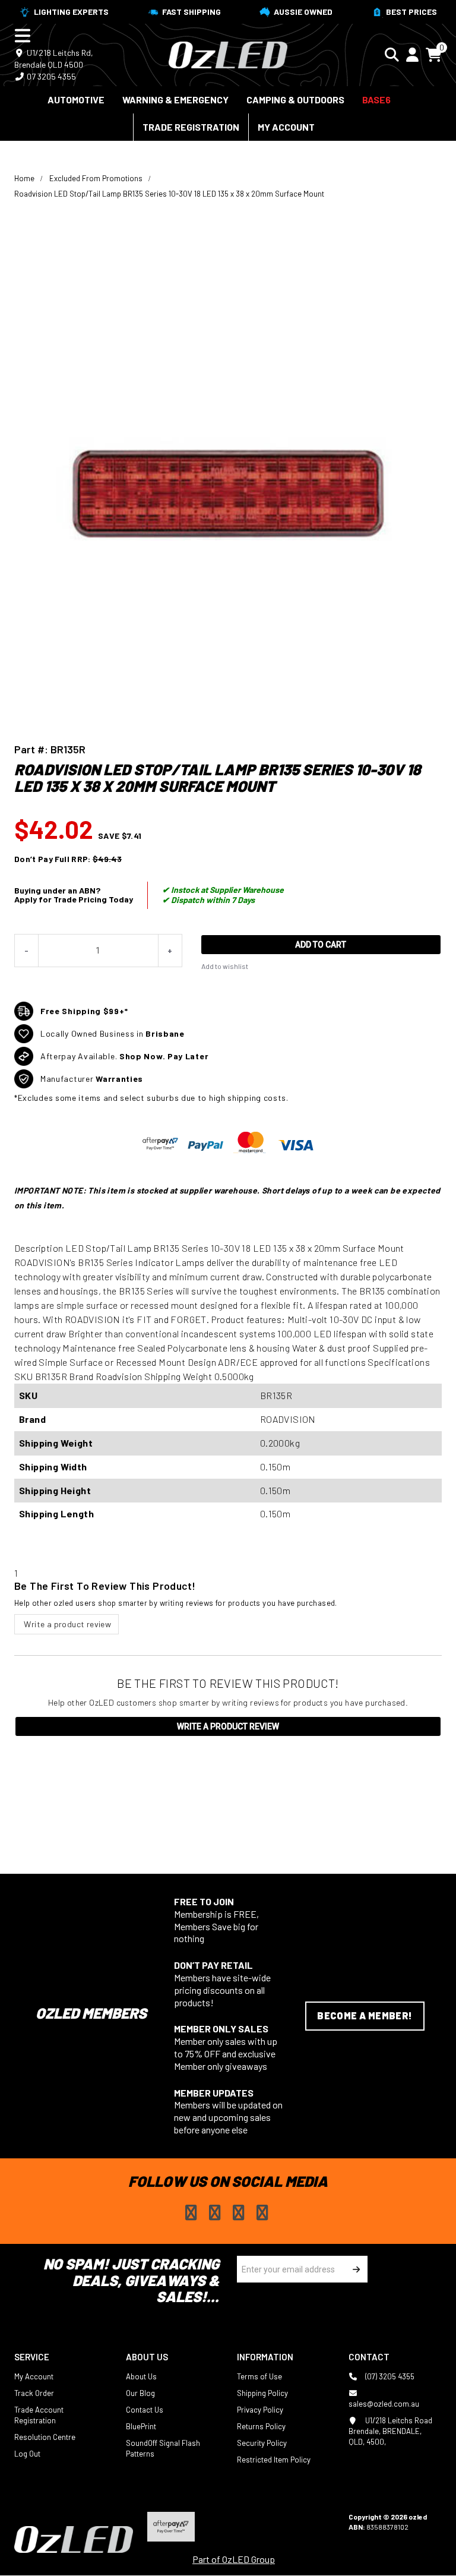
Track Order (34, 2393)
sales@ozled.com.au (384, 2404)
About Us (141, 2376)
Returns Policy (261, 2426)
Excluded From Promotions (96, 178)
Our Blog (140, 2393)
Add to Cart (321, 945)
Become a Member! (365, 2015)
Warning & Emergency (175, 100)
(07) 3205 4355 (389, 2376)
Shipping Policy (262, 2393)
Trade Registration (191, 127)
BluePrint (141, 2426)
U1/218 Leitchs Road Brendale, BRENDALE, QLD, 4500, (390, 2431)
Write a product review (66, 1624)
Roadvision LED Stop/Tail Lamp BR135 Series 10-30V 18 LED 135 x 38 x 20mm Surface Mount (169, 194)
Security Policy (262, 2443)
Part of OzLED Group (234, 2559)
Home (24, 178)
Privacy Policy (260, 2410)
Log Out (27, 2454)
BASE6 (376, 100)
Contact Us (145, 2410)
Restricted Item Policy (274, 2460)
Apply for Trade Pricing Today (74, 899)
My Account (286, 127)
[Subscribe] (354, 2269)
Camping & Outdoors (295, 100)
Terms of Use (259, 2376)
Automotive (76, 100)
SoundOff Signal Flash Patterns (163, 2448)
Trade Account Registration (39, 2415)
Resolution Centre (45, 2437)
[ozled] (228, 53)
